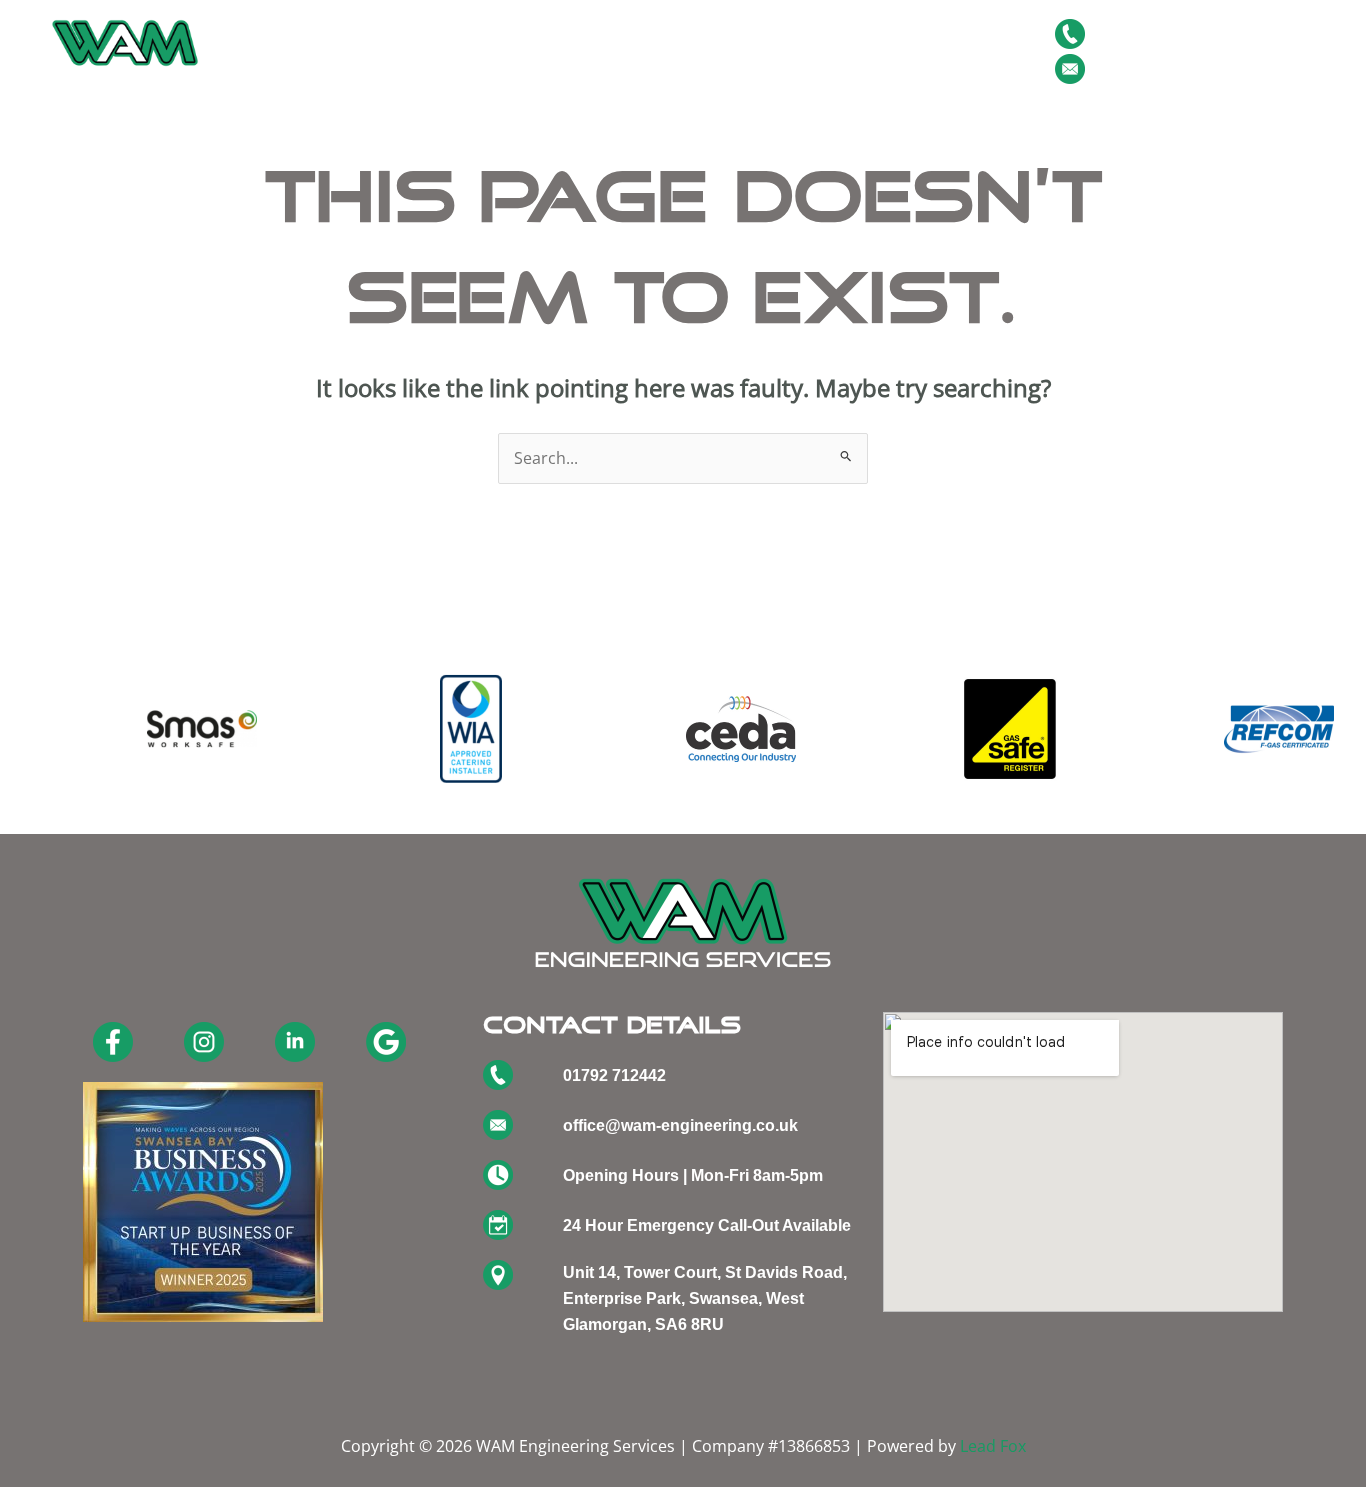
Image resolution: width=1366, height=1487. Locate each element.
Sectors (599, 50)
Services (488, 50)
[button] (497, 51)
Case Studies (800, 50)
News (699, 50)
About (401, 50)
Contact (911, 50)
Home (325, 50)
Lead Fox (993, 1446)
